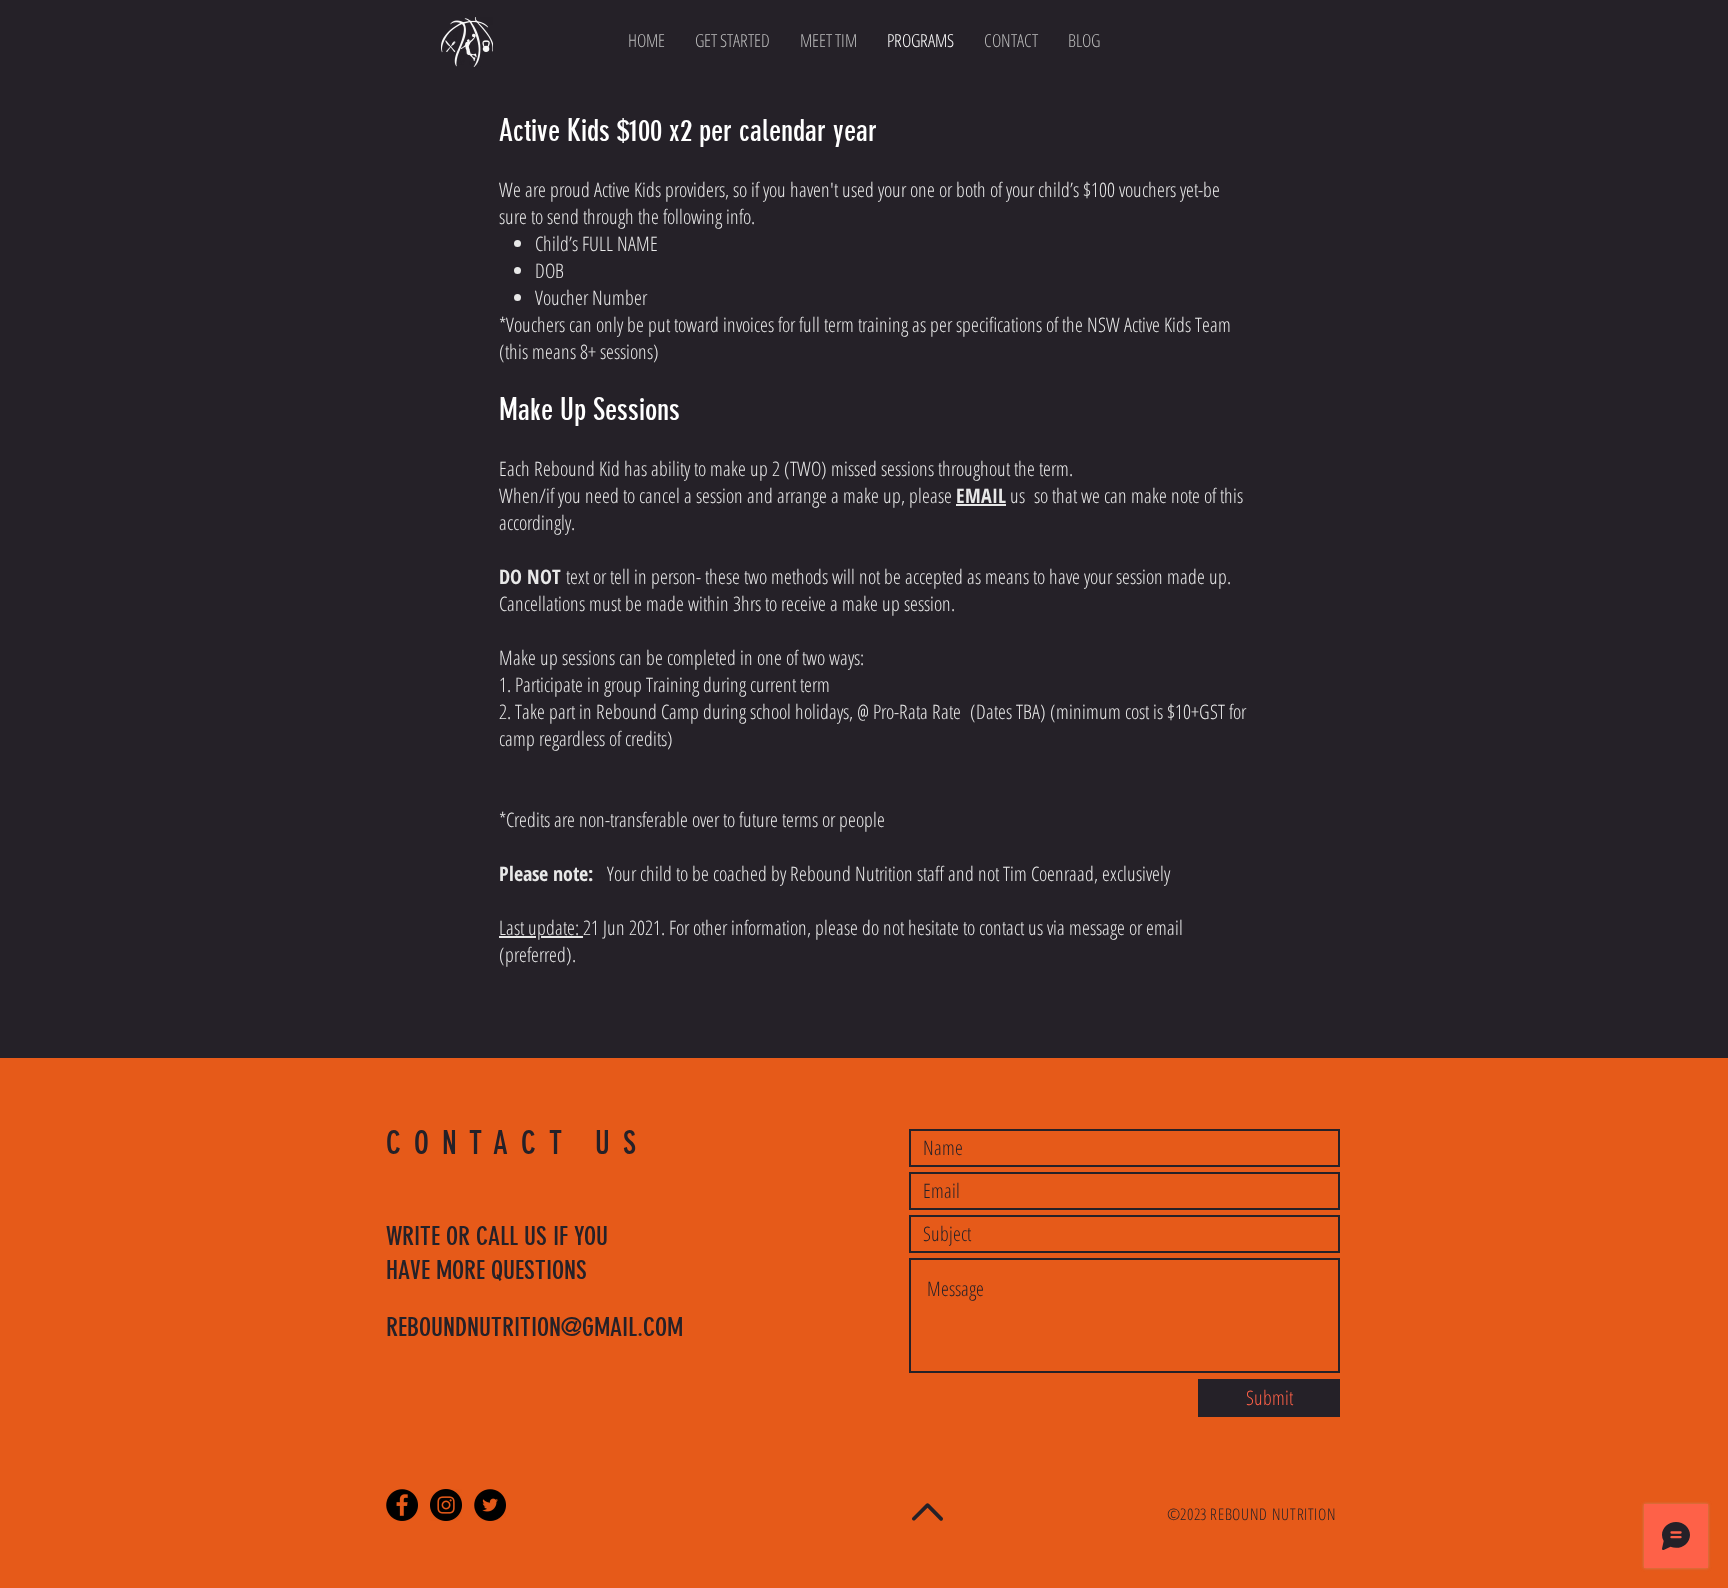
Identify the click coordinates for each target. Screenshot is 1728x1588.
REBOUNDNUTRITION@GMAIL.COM (534, 1327)
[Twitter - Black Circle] (490, 1505)
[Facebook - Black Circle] (402, 1505)
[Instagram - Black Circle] (446, 1505)
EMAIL (981, 495)
